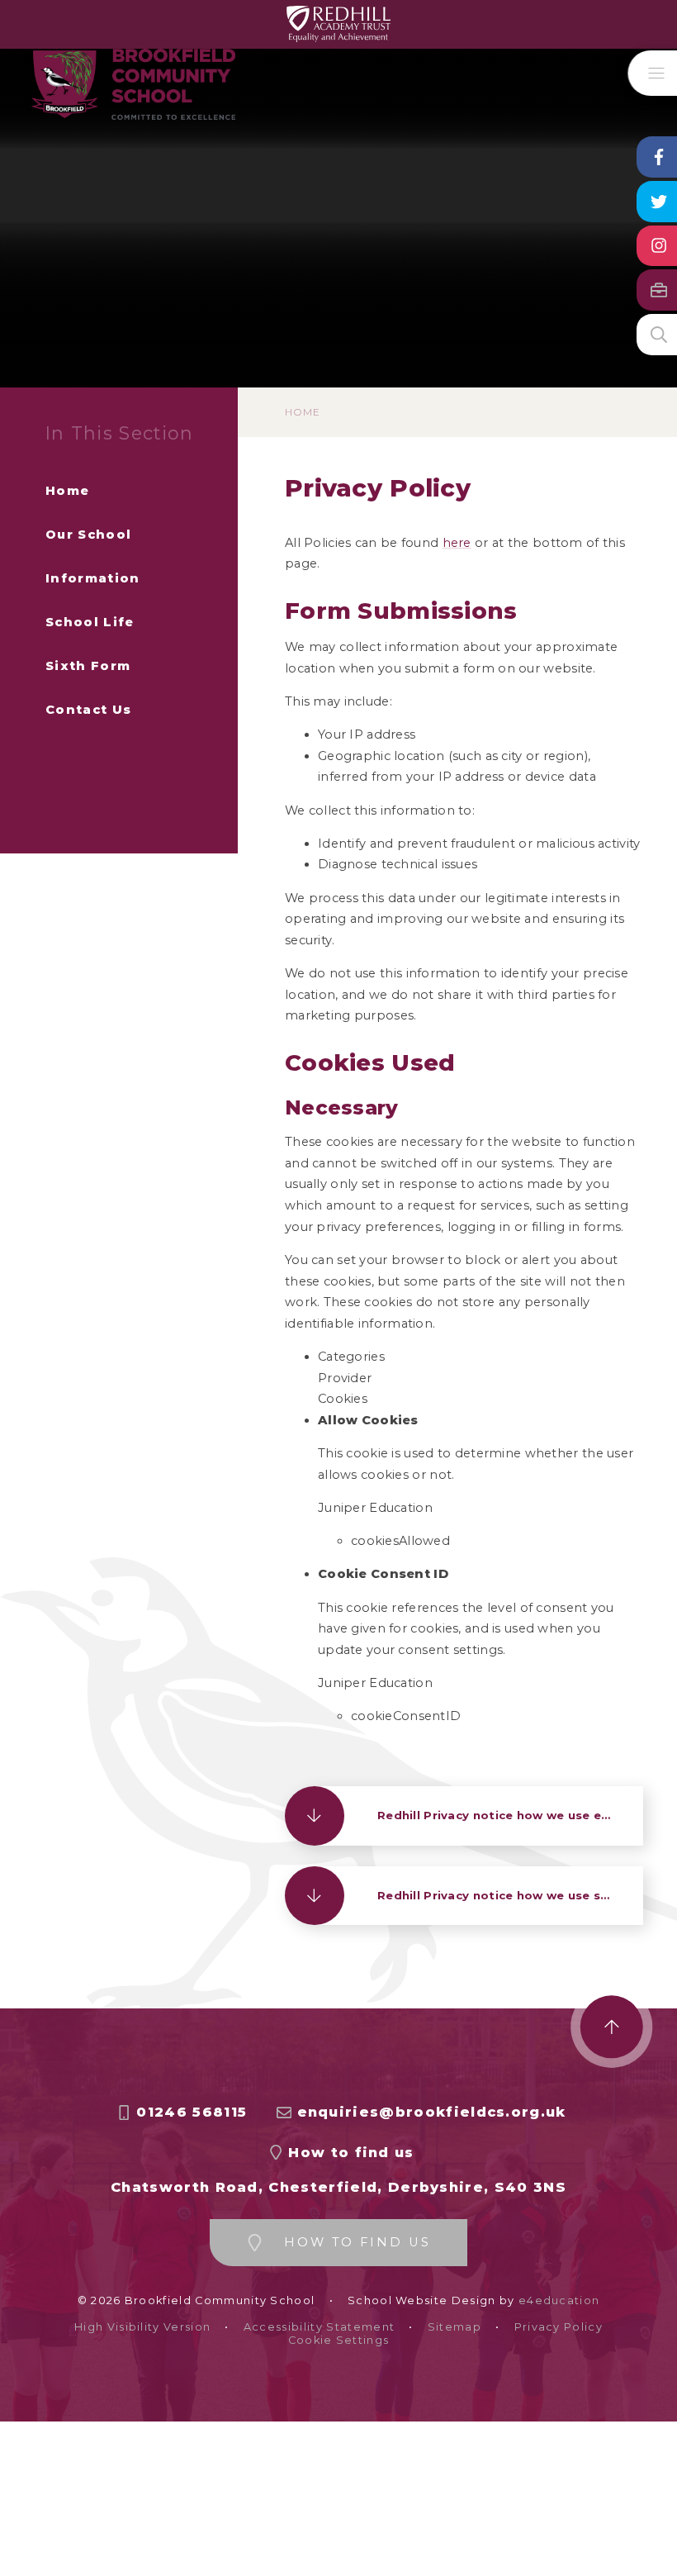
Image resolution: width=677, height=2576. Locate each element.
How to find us (351, 2153)
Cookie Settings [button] (339, 2340)
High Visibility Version (142, 2327)
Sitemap (454, 2327)
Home (303, 412)
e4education (559, 2300)
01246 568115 (192, 2112)
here (457, 543)
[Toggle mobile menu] (653, 73)
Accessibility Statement (319, 2327)
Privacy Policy (559, 2327)
